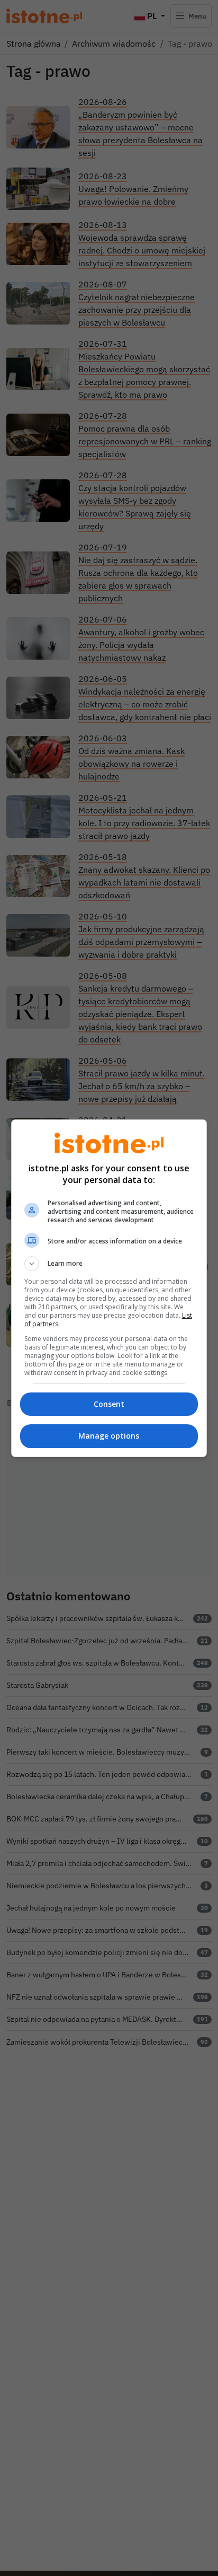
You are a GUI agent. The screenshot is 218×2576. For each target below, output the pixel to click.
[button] (109, 1264)
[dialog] (109, 1288)
